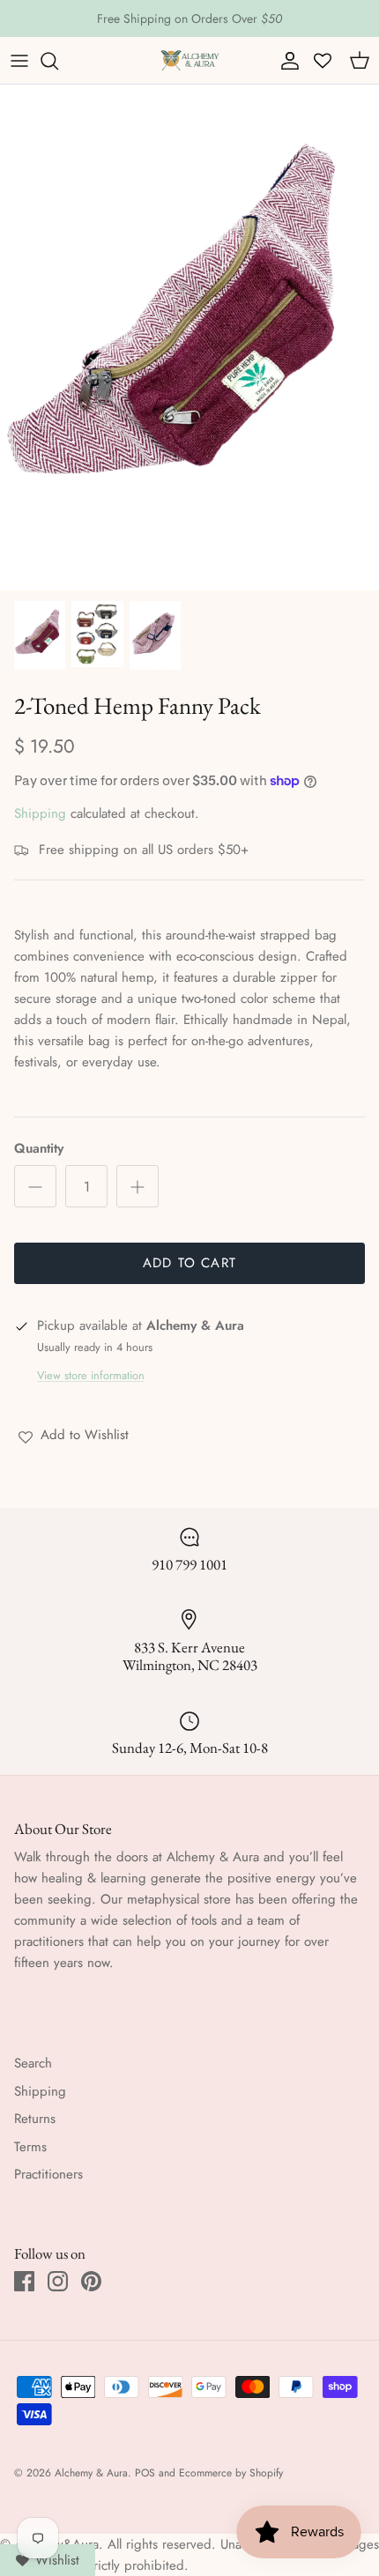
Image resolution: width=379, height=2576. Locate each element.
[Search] (58, 61)
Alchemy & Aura (91, 2473)
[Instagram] (58, 2281)
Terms (30, 2147)
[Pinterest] (91, 2281)
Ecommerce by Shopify (231, 2473)
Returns (35, 2119)
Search (33, 2063)
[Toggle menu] (19, 61)
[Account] (286, 61)
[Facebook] (24, 2281)
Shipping (40, 813)
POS (145, 2473)
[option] (189, 337)
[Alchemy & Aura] (190, 60)
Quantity (39, 1149)
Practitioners (48, 2174)
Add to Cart (189, 1263)
